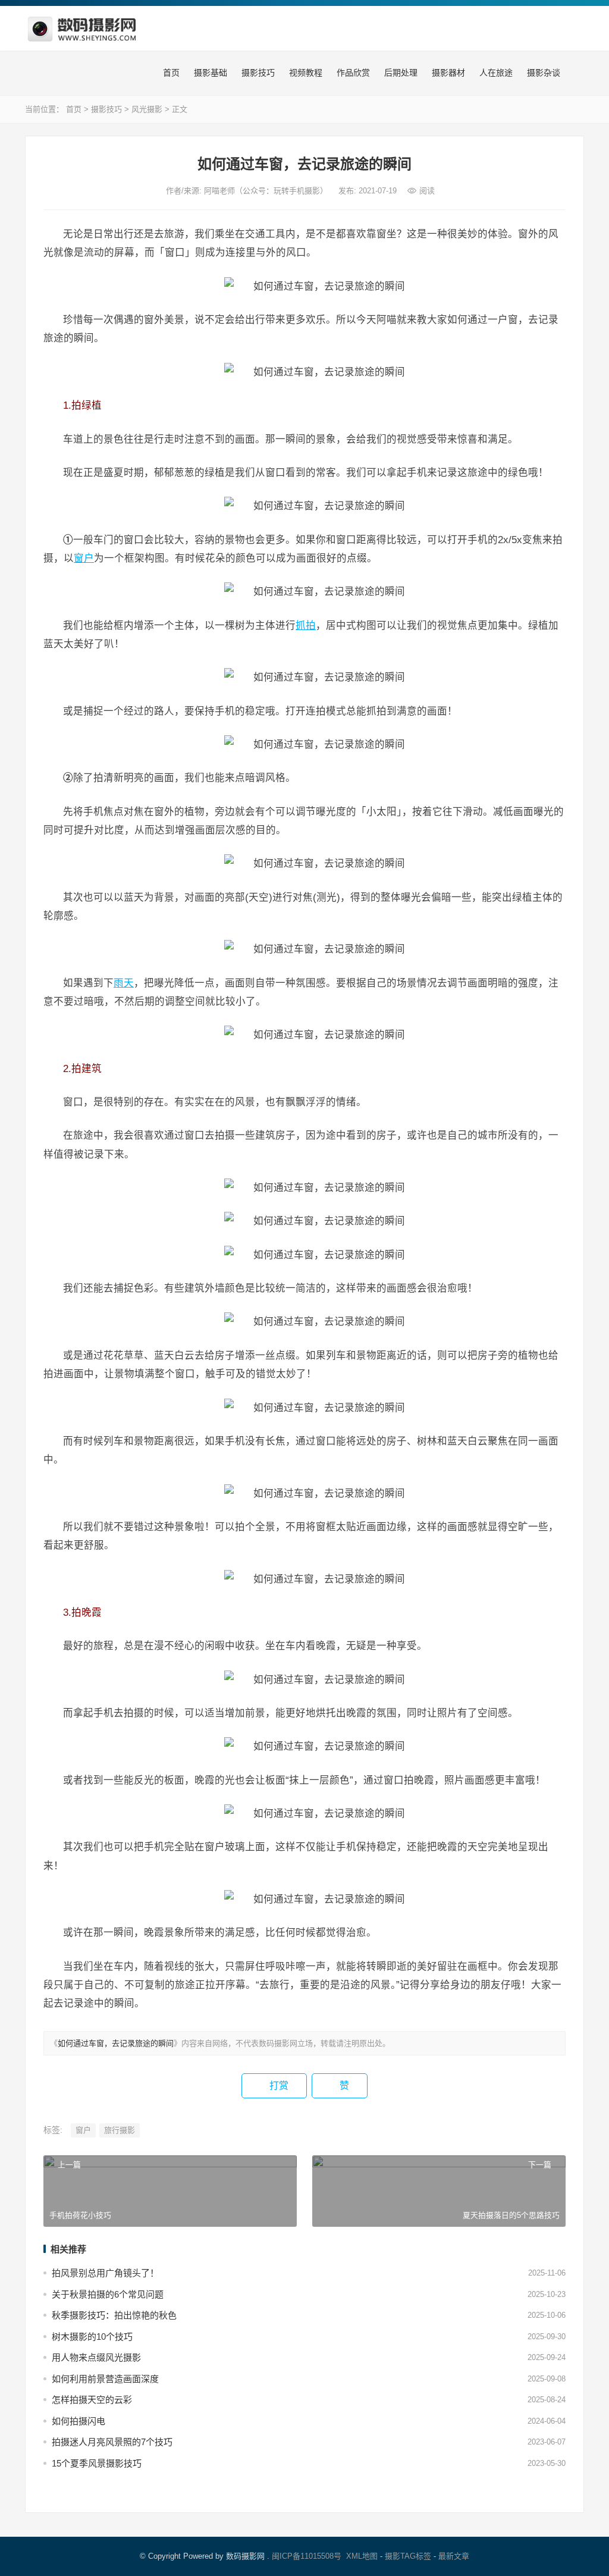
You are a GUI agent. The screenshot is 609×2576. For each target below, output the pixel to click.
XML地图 (362, 2556)
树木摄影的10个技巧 (92, 2337)
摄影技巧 (257, 73)
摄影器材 (447, 73)
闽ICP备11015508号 (307, 2556)
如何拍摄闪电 (79, 2421)
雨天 (124, 983)
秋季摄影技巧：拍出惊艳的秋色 (114, 2315)
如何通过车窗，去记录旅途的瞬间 (116, 2043)
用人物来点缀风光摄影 (96, 2357)
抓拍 (306, 625)
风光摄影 (147, 109)
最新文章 (454, 2556)
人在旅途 (495, 73)
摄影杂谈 (542, 73)
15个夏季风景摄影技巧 (97, 2463)
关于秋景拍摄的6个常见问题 (108, 2294)
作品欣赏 (352, 73)
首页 (170, 73)
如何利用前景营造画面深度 (105, 2379)
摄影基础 (209, 73)
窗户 (84, 558)
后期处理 (400, 73)
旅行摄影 (120, 2130)
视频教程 (304, 73)
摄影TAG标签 (408, 2556)
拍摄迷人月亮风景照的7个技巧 (112, 2442)
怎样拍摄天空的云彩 (92, 2400)
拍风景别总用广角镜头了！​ (105, 2273)
